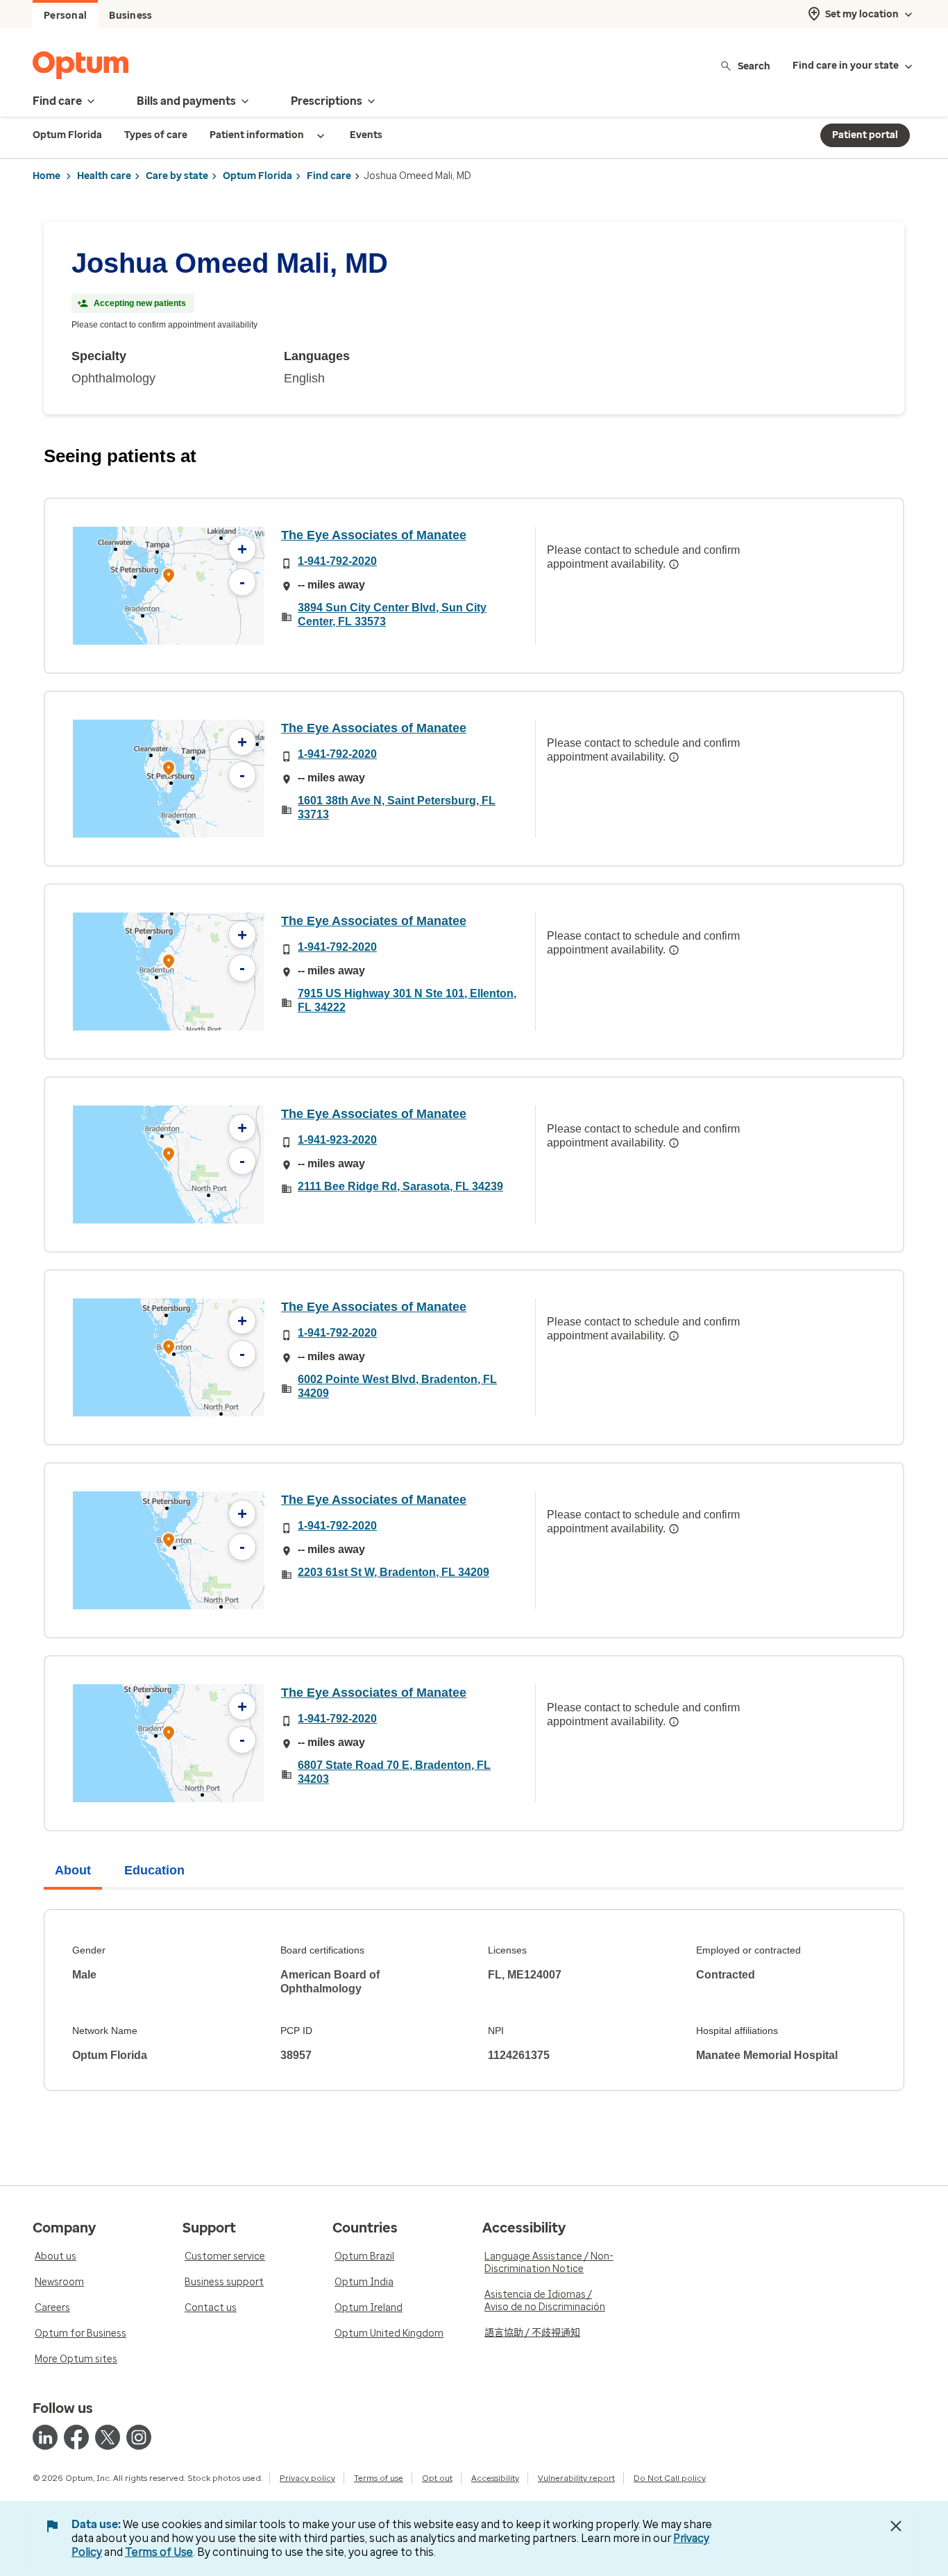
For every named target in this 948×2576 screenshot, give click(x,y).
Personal (65, 16)
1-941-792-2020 (337, 561)
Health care (104, 176)
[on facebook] (76, 2437)
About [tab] (73, 1870)
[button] (169, 578)
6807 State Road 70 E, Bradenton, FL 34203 (394, 1772)
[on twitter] (108, 2437)
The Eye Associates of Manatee (374, 535)
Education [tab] (154, 1870)
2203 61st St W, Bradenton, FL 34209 (393, 1572)
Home (46, 176)
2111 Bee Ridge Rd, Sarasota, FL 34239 (400, 1186)
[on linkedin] (45, 2437)
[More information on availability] (674, 564)
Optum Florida (257, 176)
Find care (329, 176)
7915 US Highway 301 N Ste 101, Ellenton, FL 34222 (407, 1000)
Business (130, 16)
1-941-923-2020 (337, 1140)
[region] (169, 586)
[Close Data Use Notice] (896, 2526)
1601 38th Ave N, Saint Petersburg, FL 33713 (397, 807)
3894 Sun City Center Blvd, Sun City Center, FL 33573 (392, 615)
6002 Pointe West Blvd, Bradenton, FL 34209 (397, 1386)
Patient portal (865, 135)
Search (754, 66)
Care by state (177, 176)
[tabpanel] (474, 2000)
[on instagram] (139, 2437)
